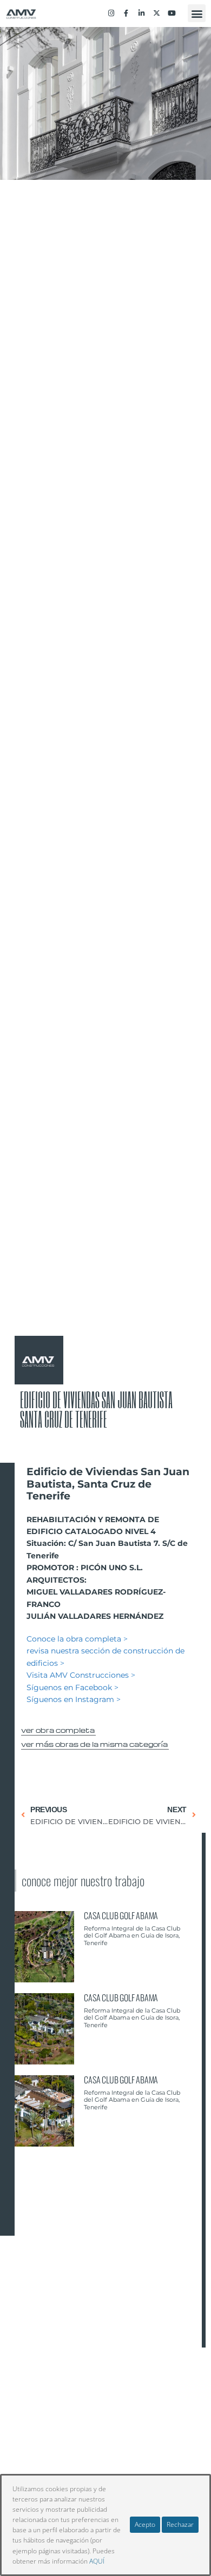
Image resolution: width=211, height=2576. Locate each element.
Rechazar (180, 2524)
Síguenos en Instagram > (74, 1699)
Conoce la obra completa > (77, 1639)
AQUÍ (97, 2561)
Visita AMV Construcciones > (81, 1675)
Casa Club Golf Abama (121, 1915)
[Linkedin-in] (141, 14)
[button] (197, 13)
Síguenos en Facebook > (72, 1687)
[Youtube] (172, 14)
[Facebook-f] (126, 14)
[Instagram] (111, 14)
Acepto (145, 2524)
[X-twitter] (157, 14)
